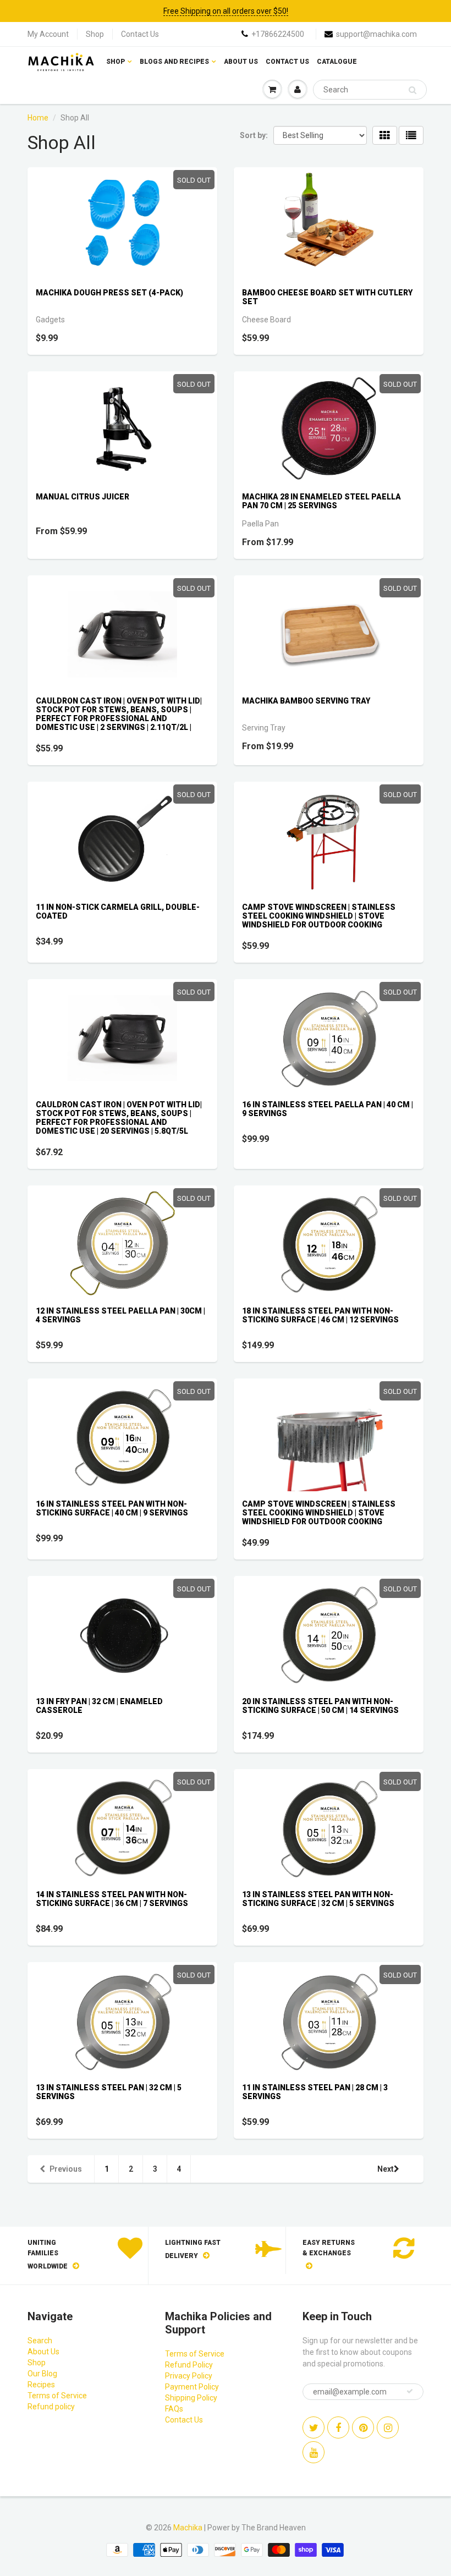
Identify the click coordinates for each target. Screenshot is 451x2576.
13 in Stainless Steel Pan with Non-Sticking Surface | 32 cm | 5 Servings (318, 1899)
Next (386, 2169)
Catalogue (337, 62)
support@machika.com (376, 34)
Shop (95, 34)
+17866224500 (278, 34)
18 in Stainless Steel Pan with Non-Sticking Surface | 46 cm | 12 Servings (320, 1315)
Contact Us (140, 34)
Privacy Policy (189, 2376)
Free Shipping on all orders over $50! (226, 11)
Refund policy (51, 2407)
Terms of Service (57, 2396)
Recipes (41, 2385)
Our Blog (42, 2374)
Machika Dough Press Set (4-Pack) (109, 293)
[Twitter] (313, 2427)
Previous (66, 2169)
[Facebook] (338, 2427)
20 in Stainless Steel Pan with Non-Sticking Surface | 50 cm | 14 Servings (320, 1706)
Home (38, 118)
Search (40, 2341)
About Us (241, 62)
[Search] (413, 90)
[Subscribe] (410, 2391)
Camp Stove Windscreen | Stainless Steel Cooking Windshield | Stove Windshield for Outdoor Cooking (319, 916)
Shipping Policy (191, 2398)
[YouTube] (313, 2452)
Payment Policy (192, 2387)
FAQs (174, 2409)
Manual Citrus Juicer (82, 497)
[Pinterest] (363, 2427)
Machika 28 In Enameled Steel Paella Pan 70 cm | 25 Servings (321, 501)
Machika (188, 2528)
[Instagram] (388, 2427)
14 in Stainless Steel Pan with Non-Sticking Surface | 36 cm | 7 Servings (112, 1899)
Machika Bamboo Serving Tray (306, 701)
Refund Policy (189, 2365)
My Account (48, 34)
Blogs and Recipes (174, 62)
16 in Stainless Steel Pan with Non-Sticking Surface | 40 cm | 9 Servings (112, 1508)
